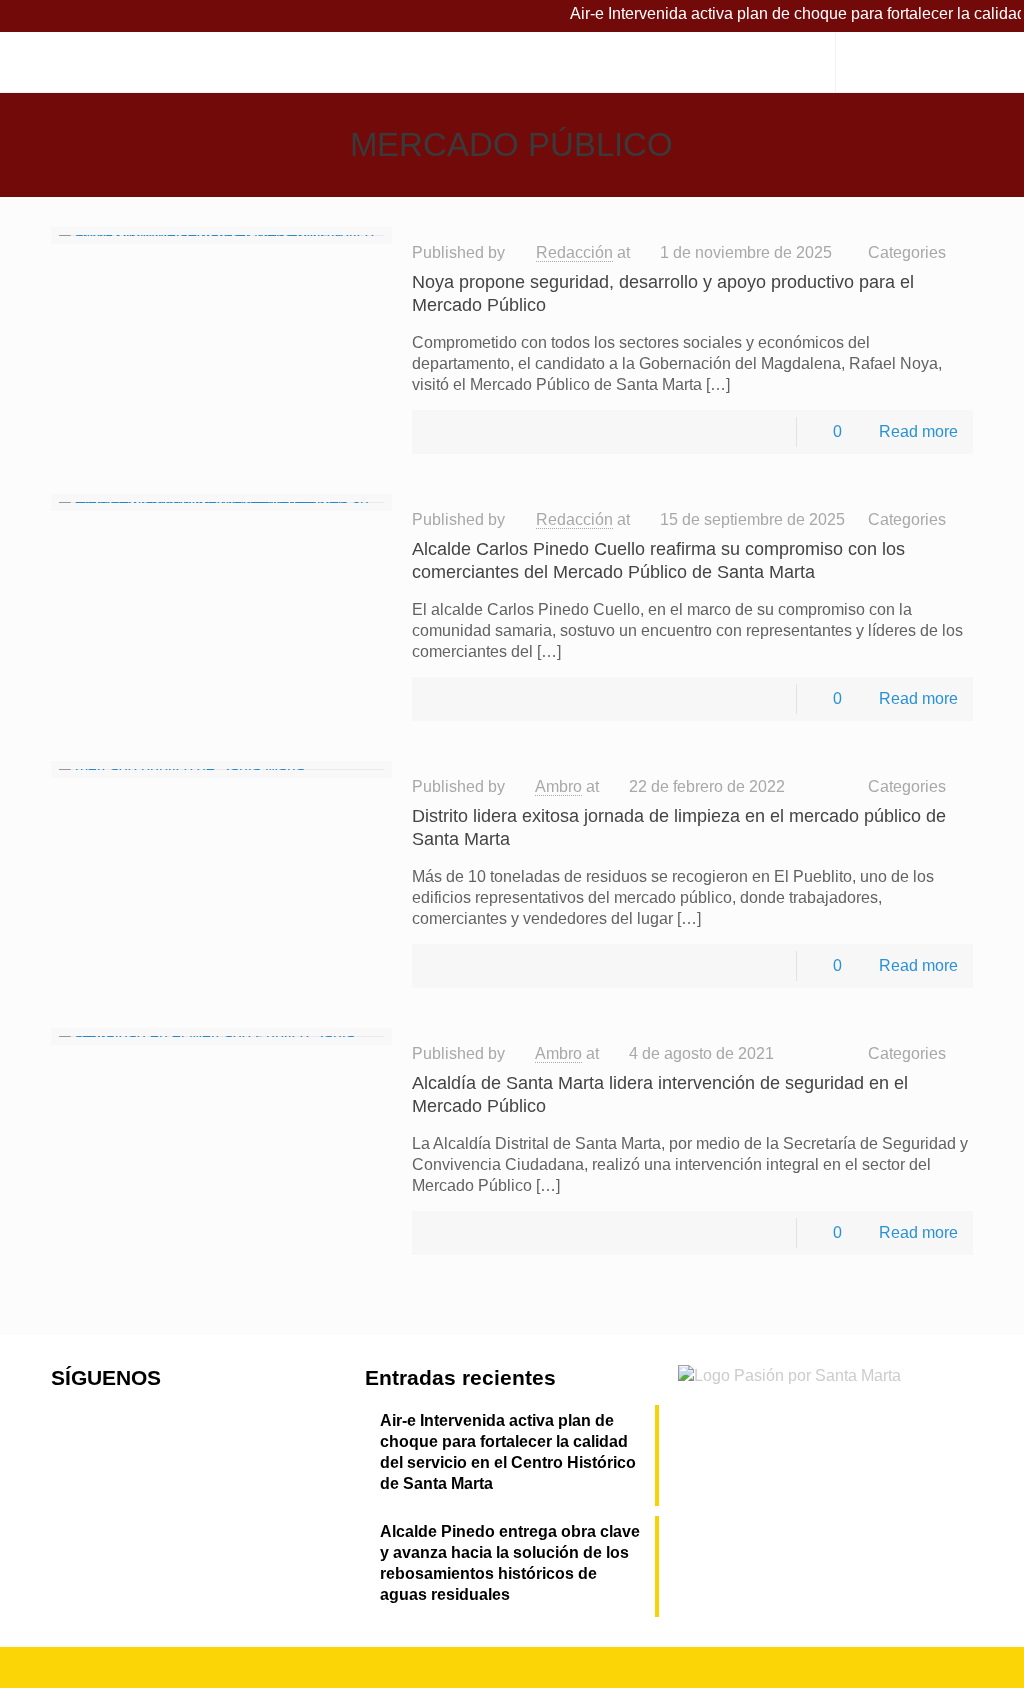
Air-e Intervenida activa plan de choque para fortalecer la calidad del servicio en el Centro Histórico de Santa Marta (508, 1452)
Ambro (558, 786)
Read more (918, 431)
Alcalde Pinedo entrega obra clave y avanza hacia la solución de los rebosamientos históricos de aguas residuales (510, 1563)
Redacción (574, 252)
